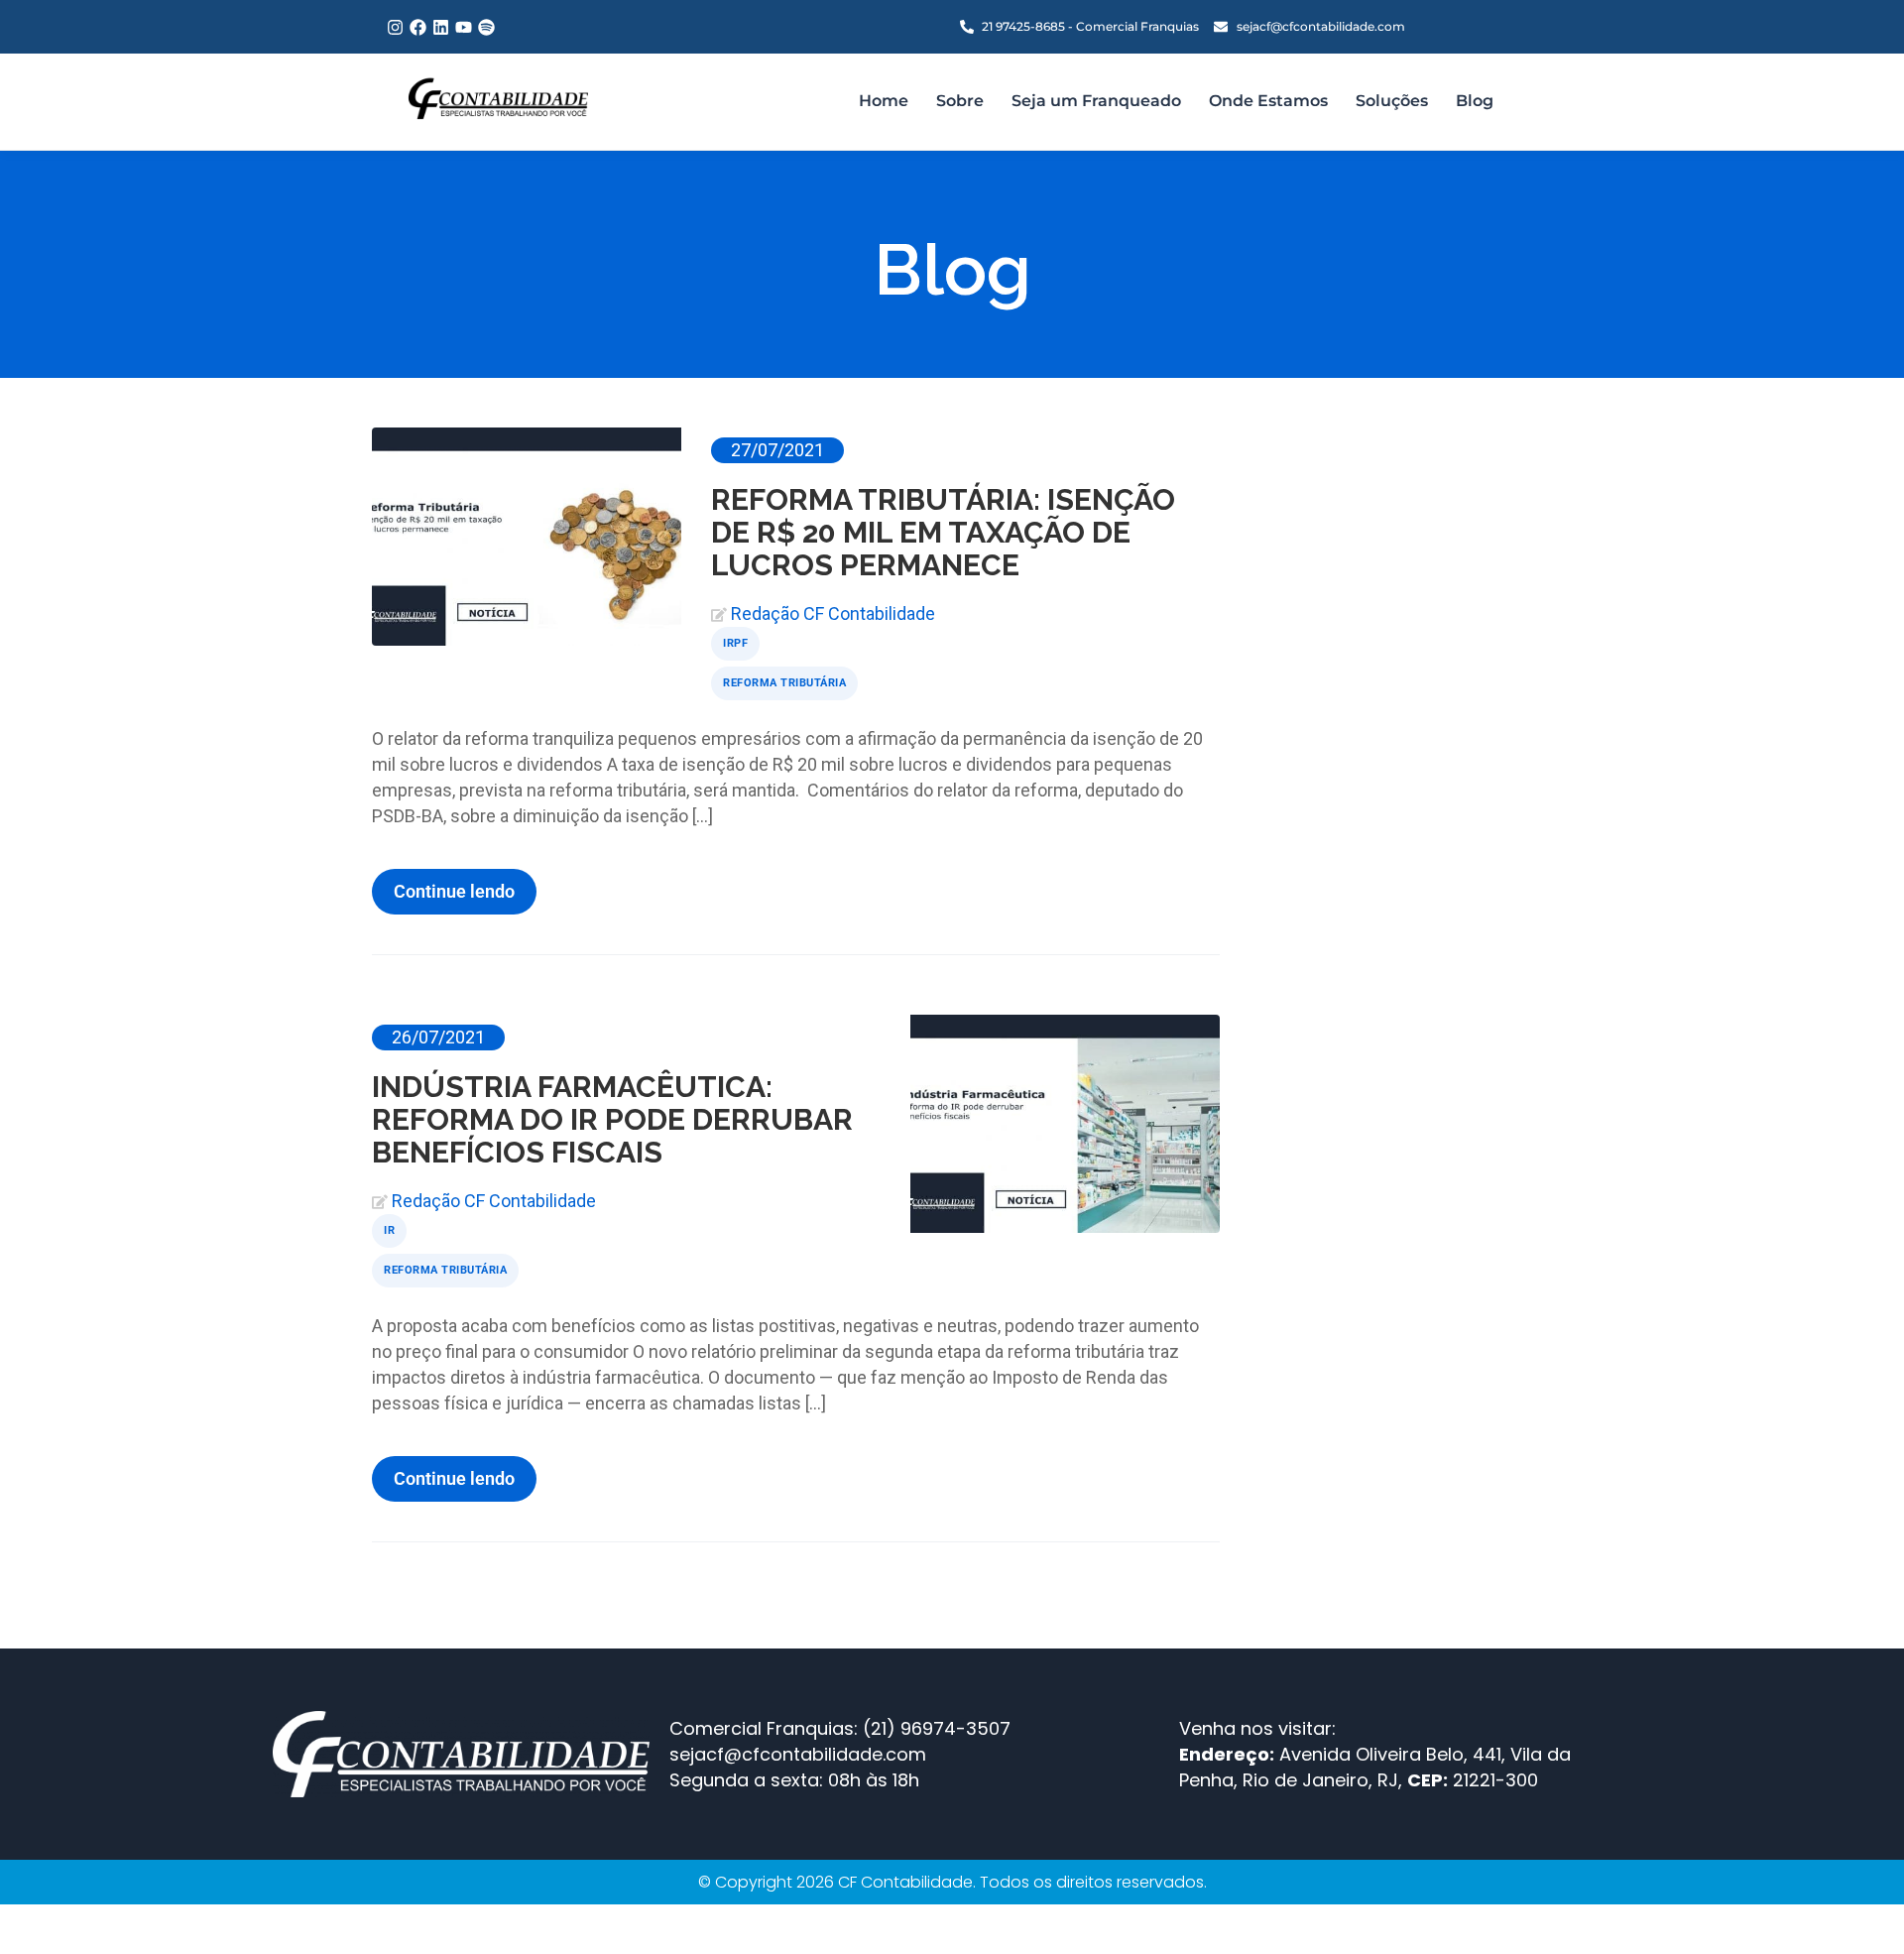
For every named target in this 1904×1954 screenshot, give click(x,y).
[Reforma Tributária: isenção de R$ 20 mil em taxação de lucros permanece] (527, 537)
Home (884, 101)
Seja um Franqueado (1096, 101)
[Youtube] (464, 27)
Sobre (960, 101)
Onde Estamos (1268, 101)
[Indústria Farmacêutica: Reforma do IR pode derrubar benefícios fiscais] (1065, 1124)
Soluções (1392, 101)
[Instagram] (395, 27)
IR (389, 1230)
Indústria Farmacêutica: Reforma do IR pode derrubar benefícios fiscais (612, 1119)
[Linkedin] (441, 27)
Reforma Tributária (784, 683)
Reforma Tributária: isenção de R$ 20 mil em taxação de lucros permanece (943, 532)
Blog (1475, 101)
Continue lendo (454, 891)
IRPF (735, 643)
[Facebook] (418, 27)
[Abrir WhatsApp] (1854, 1904)
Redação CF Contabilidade (833, 613)
